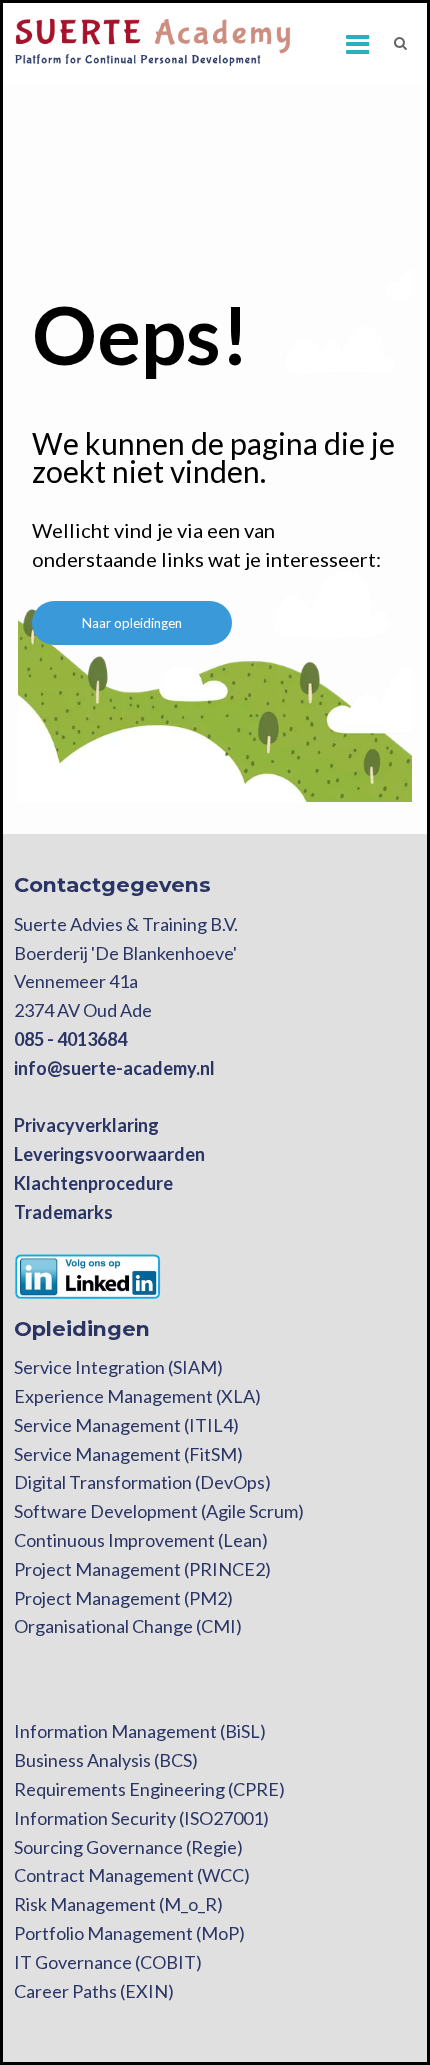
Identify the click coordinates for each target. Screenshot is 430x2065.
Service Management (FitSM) (128, 1454)
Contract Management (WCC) (132, 1875)
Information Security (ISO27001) (141, 1818)
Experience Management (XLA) (137, 1396)
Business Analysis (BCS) (106, 1760)
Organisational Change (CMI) (128, 1626)
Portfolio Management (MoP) (129, 1933)
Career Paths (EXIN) (94, 1991)
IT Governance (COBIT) (108, 1962)
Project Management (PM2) (123, 1598)
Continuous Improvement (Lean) (141, 1540)
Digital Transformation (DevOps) (142, 1482)
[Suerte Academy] (154, 41)
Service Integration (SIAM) (118, 1367)
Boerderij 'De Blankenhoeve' (125, 953)
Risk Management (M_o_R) (118, 1904)
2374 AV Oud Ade (83, 1010)
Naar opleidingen (132, 623)
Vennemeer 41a (76, 981)
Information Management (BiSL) (140, 1731)
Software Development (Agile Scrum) (159, 1511)
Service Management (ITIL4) (126, 1425)
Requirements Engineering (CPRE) (149, 1789)
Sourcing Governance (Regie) (128, 1847)
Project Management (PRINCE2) (142, 1569)
